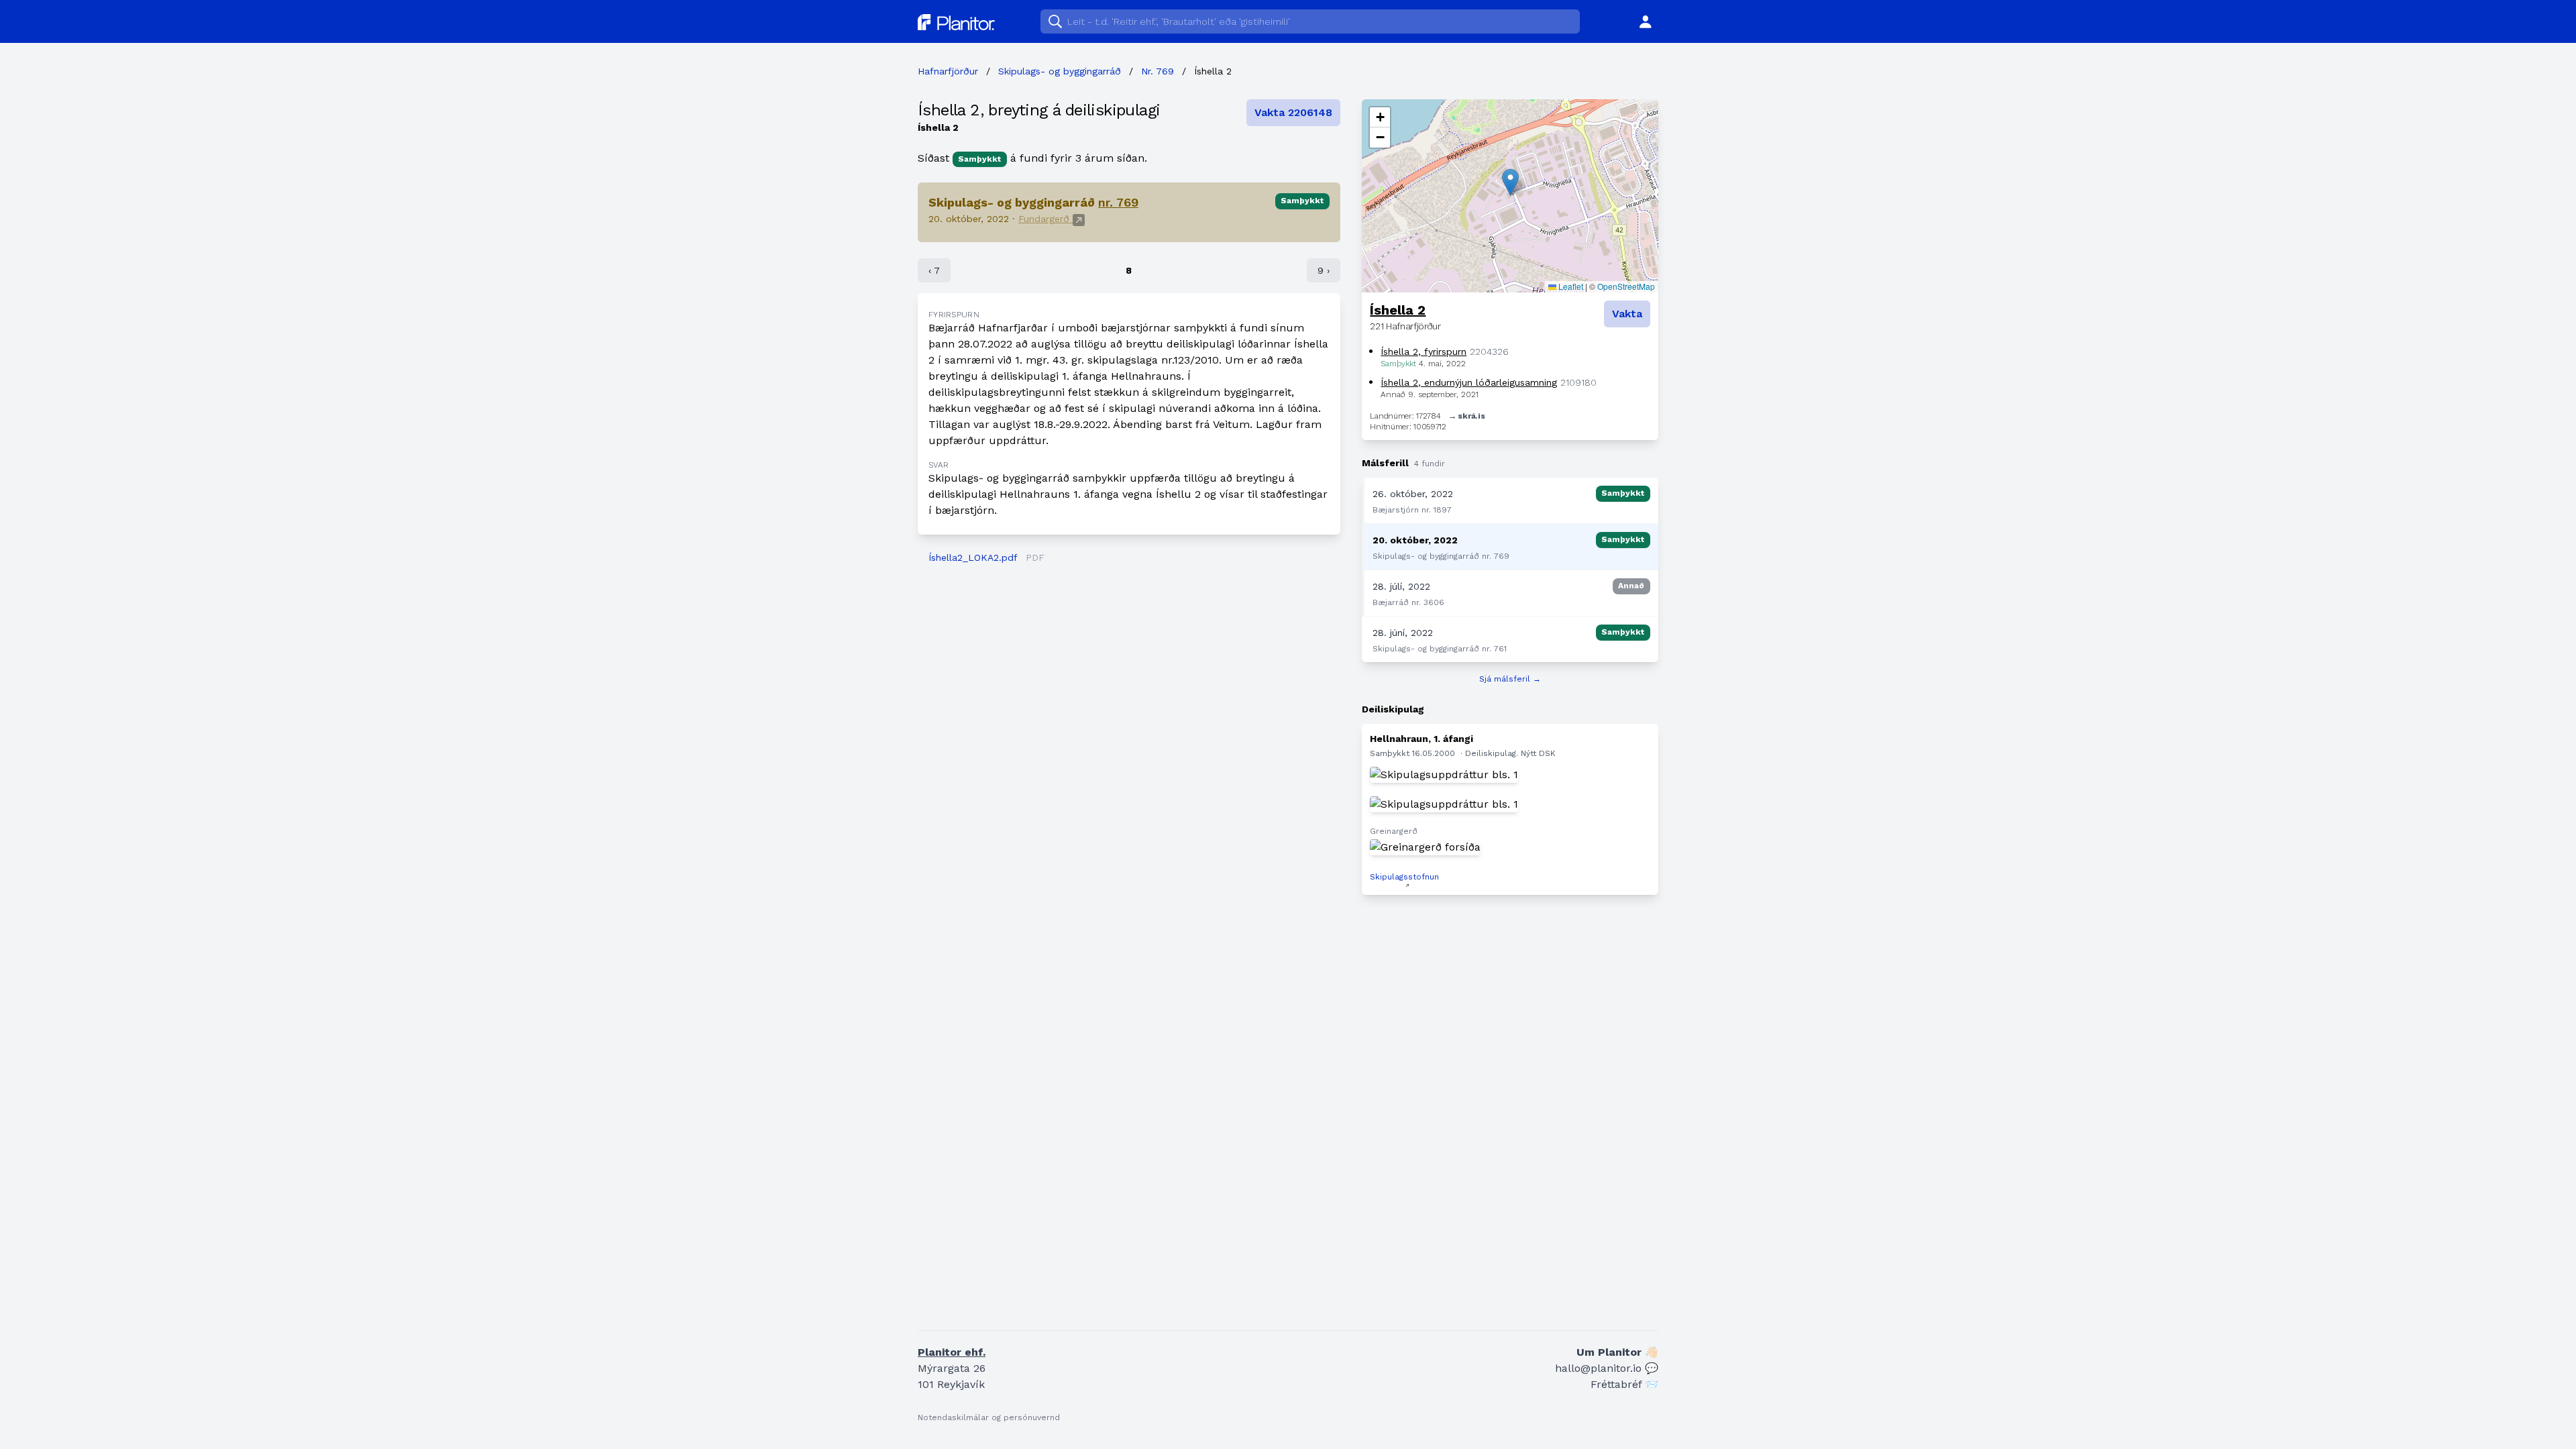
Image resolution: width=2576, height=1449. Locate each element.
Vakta (1627, 314)
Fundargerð (1045, 219)
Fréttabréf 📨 (1624, 1384)
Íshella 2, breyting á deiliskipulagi (1039, 110)
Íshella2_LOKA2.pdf (973, 557)
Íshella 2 (1398, 310)
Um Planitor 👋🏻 (1617, 1352)
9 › (1324, 270)
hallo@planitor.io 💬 (1607, 1368)
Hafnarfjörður (948, 71)
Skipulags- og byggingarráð (1060, 71)
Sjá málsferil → (1510, 679)
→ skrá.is (1466, 416)
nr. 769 (1118, 202)
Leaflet (1570, 286)
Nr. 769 (1158, 71)
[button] (1510, 182)
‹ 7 (934, 270)
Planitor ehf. (952, 1352)
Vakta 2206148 (1293, 112)
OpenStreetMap (1626, 286)
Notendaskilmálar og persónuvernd (989, 1417)
